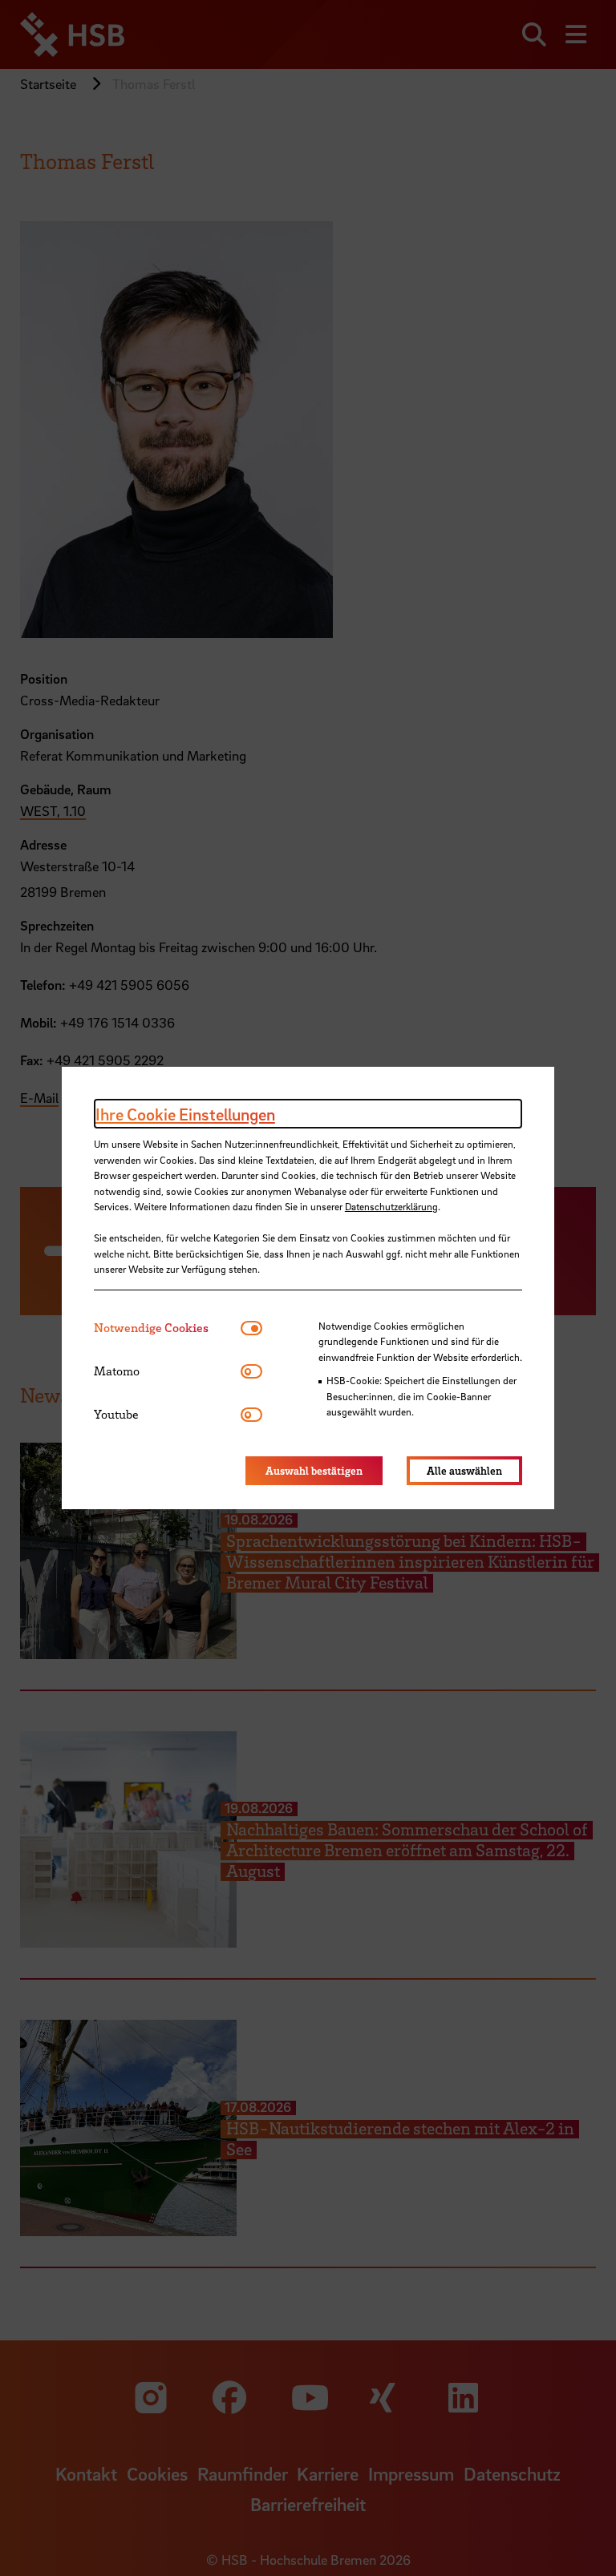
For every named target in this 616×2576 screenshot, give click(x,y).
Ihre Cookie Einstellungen (185, 1114)
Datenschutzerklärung (391, 1206)
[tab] (167, 1328)
